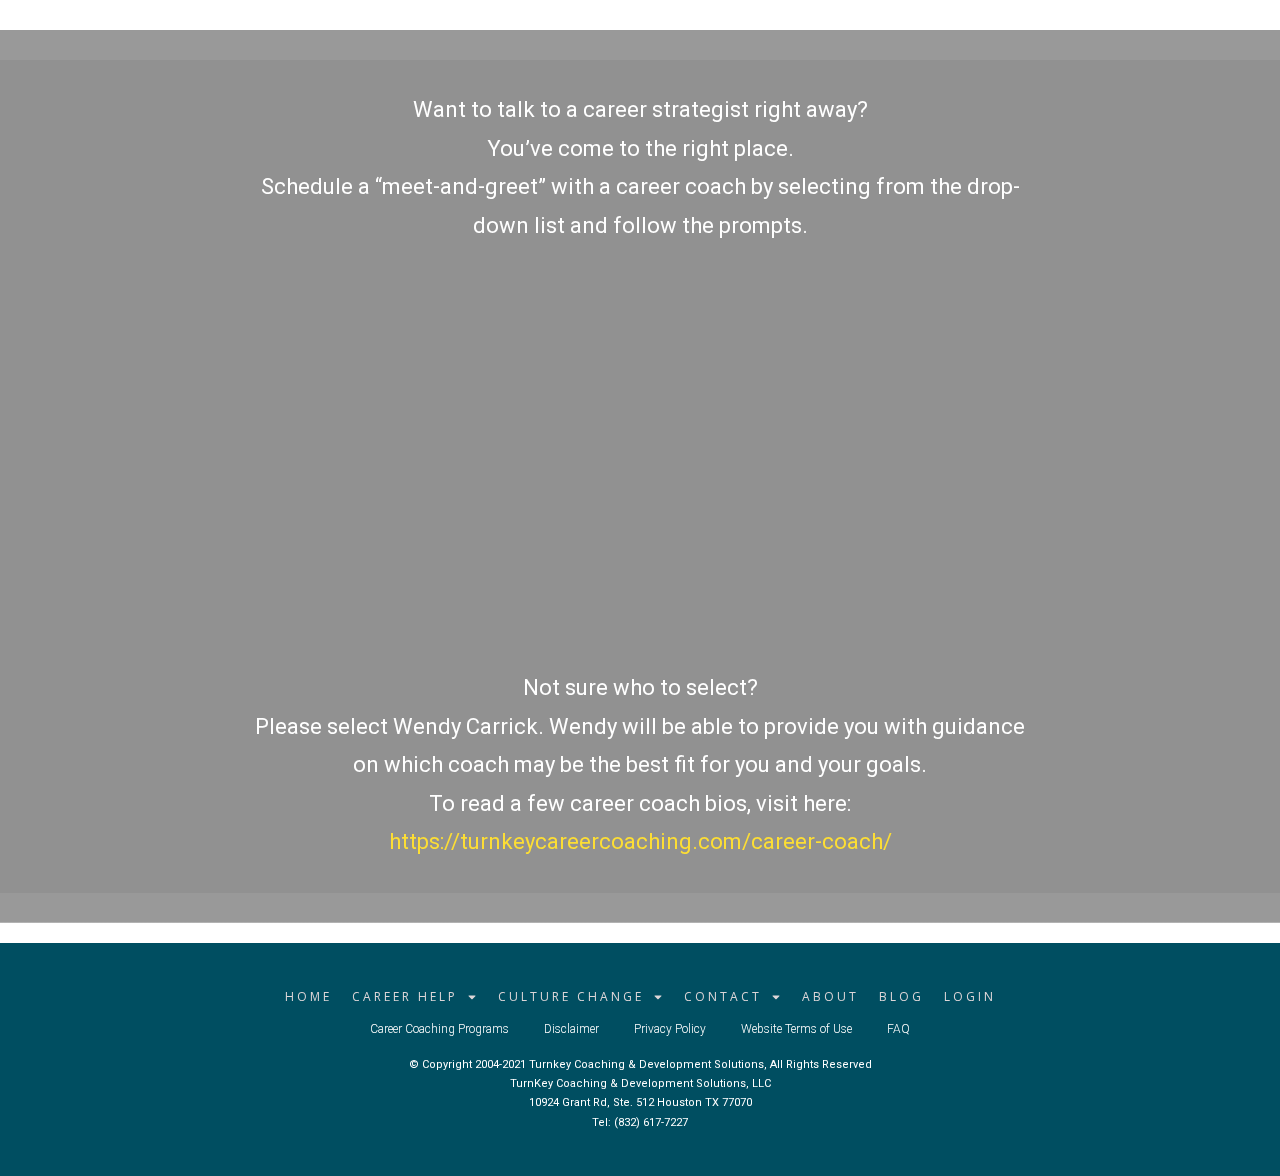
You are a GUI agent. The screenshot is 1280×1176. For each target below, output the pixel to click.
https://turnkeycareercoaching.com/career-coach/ (640, 841)
